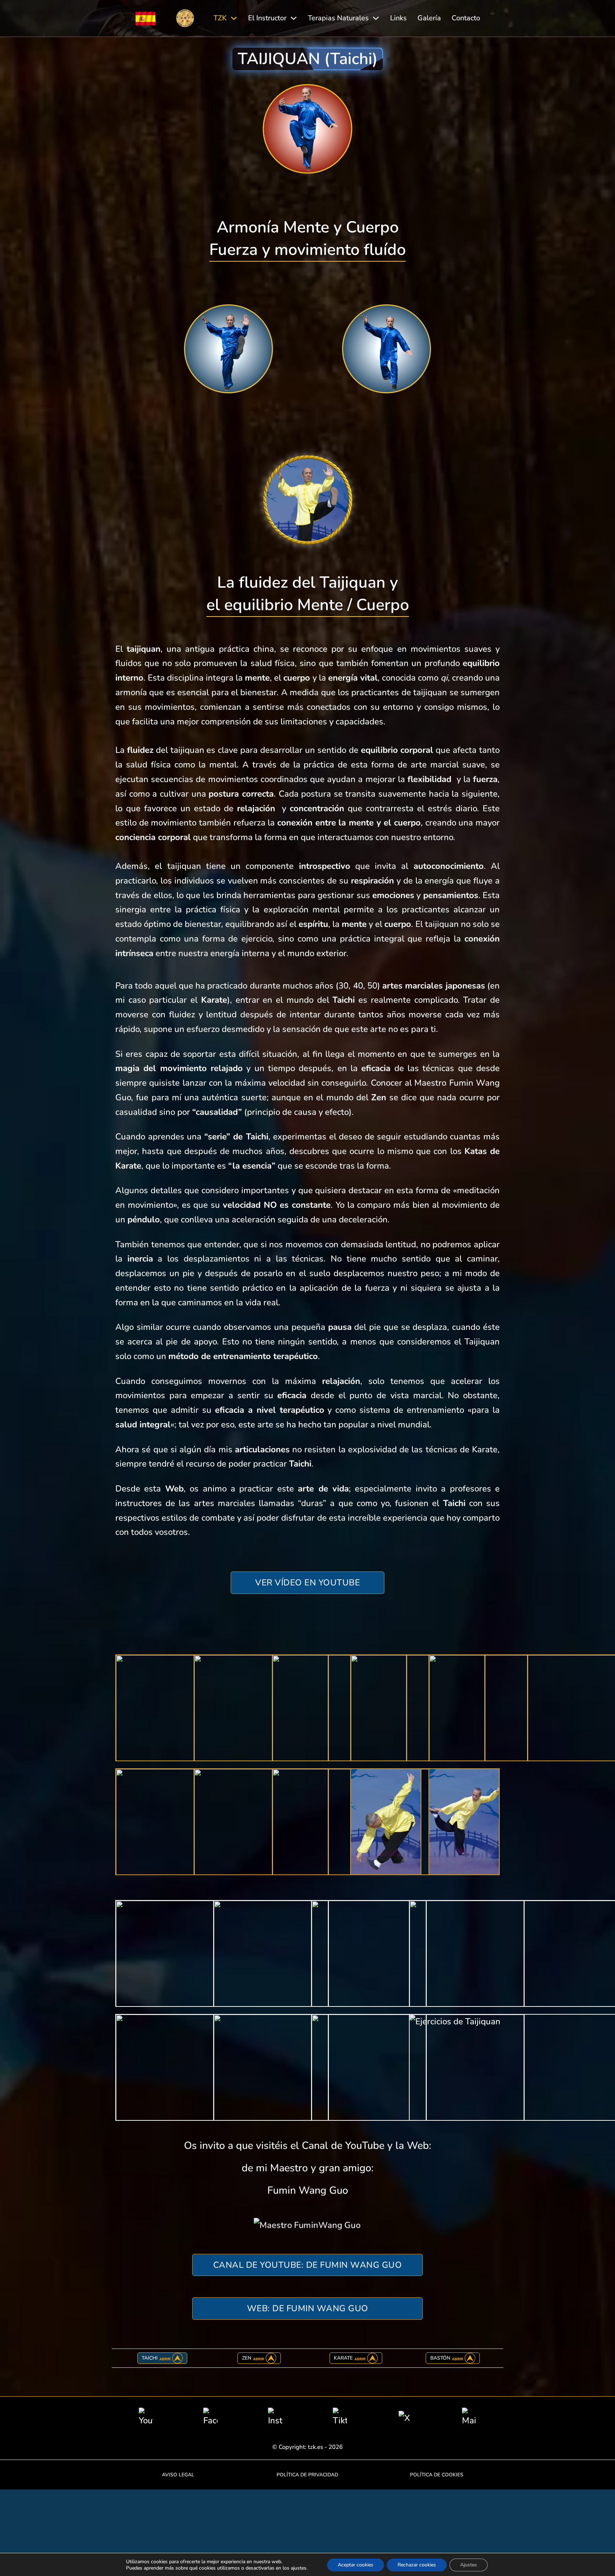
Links (398, 18)
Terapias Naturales (338, 18)
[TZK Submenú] (234, 18)
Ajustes (469, 2565)
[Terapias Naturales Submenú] (376, 18)
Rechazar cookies (417, 2565)
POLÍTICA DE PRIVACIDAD (307, 2475)
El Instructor (267, 18)
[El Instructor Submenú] (294, 18)
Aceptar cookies (356, 2565)
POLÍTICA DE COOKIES (437, 2475)
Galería (429, 18)
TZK (220, 18)
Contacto (466, 18)
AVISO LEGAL (178, 2475)
